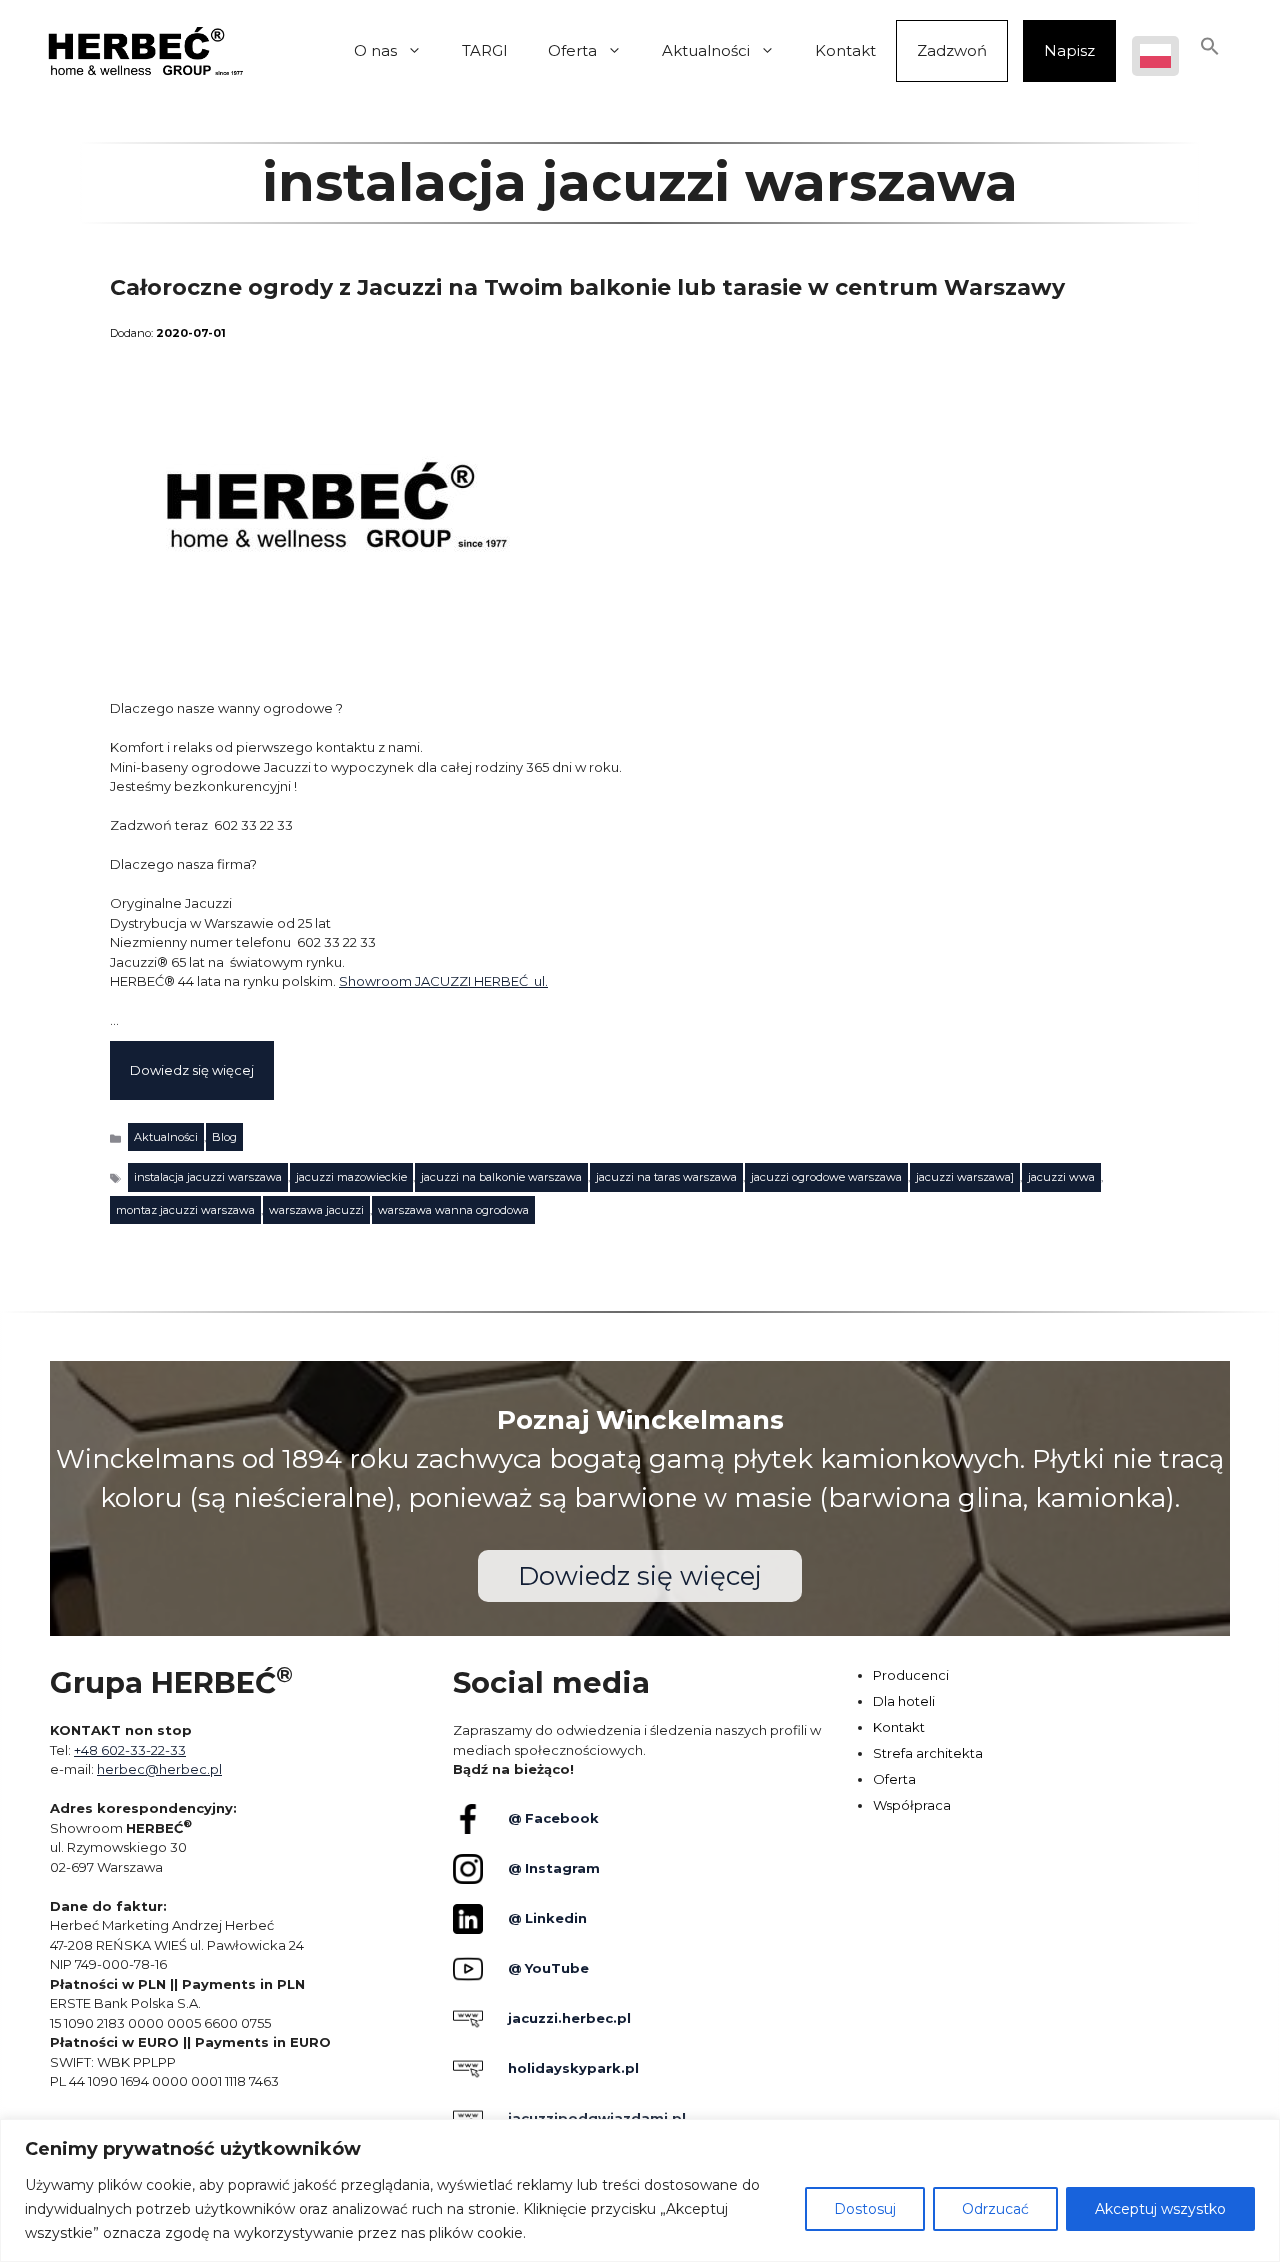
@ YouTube (548, 1968)
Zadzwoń (952, 50)
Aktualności (706, 50)
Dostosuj (865, 2209)
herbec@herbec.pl (159, 1769)
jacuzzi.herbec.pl (569, 2018)
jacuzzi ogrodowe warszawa (826, 1177)
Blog (224, 1137)
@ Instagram (554, 1868)
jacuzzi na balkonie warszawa (501, 1177)
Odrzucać (995, 2209)
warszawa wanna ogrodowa (453, 1210)
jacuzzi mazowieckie (351, 1177)
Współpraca (912, 1805)
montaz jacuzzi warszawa (185, 1210)
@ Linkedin (547, 1918)
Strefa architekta (928, 1753)
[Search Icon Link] (1210, 51)
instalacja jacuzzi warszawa (208, 1177)
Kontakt (845, 50)
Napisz (1069, 50)
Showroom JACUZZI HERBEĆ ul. (443, 981)
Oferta (572, 50)
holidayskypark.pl (573, 2068)
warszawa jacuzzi (316, 1210)
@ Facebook (553, 1818)
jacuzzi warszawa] (965, 1177)
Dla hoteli (904, 1701)
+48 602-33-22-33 (130, 1750)
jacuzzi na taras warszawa (666, 1177)
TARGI (485, 50)
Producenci (911, 1675)
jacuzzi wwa (1061, 1177)
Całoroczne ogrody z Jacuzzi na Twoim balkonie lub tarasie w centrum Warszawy (587, 287)
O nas (375, 50)
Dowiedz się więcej (192, 1070)
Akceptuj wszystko (1160, 2209)
